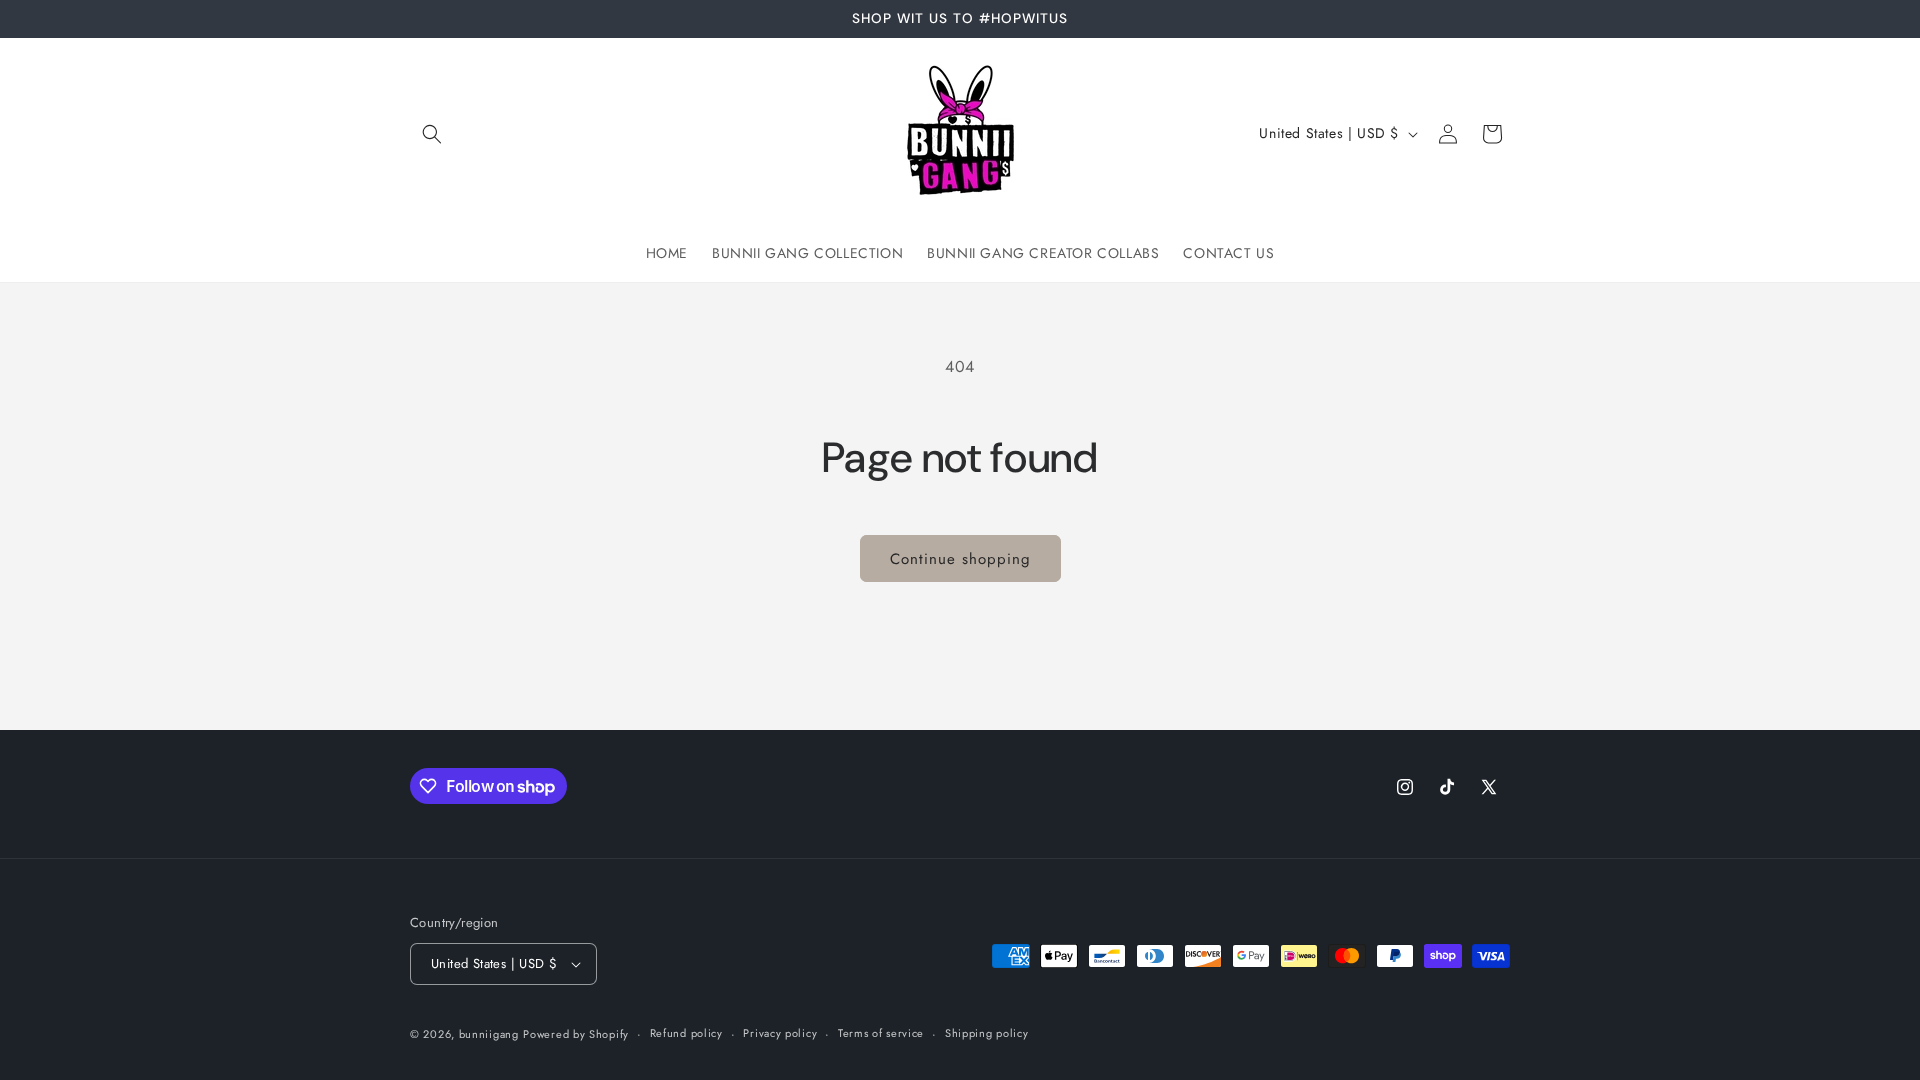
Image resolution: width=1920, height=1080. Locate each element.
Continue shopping (960, 559)
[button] (432, 134)
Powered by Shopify (576, 1034)
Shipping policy (987, 1033)
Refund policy (686, 1033)
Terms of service (881, 1033)
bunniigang (489, 1034)
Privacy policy (780, 1033)
